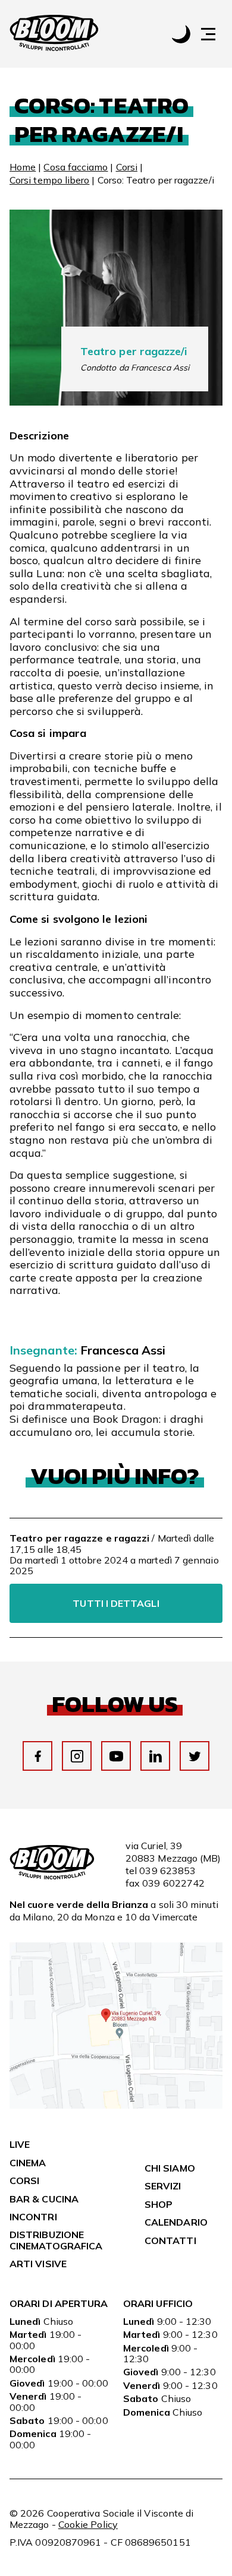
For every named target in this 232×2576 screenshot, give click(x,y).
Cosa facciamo (76, 167)
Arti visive (38, 2264)
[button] (214, 34)
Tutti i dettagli (116, 1603)
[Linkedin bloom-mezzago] (156, 1756)
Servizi (163, 2186)
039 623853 (167, 1871)
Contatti (170, 2240)
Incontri (33, 2217)
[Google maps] (116, 2105)
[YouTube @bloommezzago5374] (116, 1756)
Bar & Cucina (44, 2199)
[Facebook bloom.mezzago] (38, 1756)
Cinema (28, 2163)
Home (23, 167)
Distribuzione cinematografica (56, 2240)
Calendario (176, 2222)
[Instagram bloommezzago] (77, 1756)
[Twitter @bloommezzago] (195, 1756)
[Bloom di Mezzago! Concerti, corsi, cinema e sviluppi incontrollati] (54, 34)
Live (20, 2144)
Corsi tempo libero (49, 180)
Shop (159, 2204)
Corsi (127, 167)
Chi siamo (170, 2168)
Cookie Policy (88, 2524)
